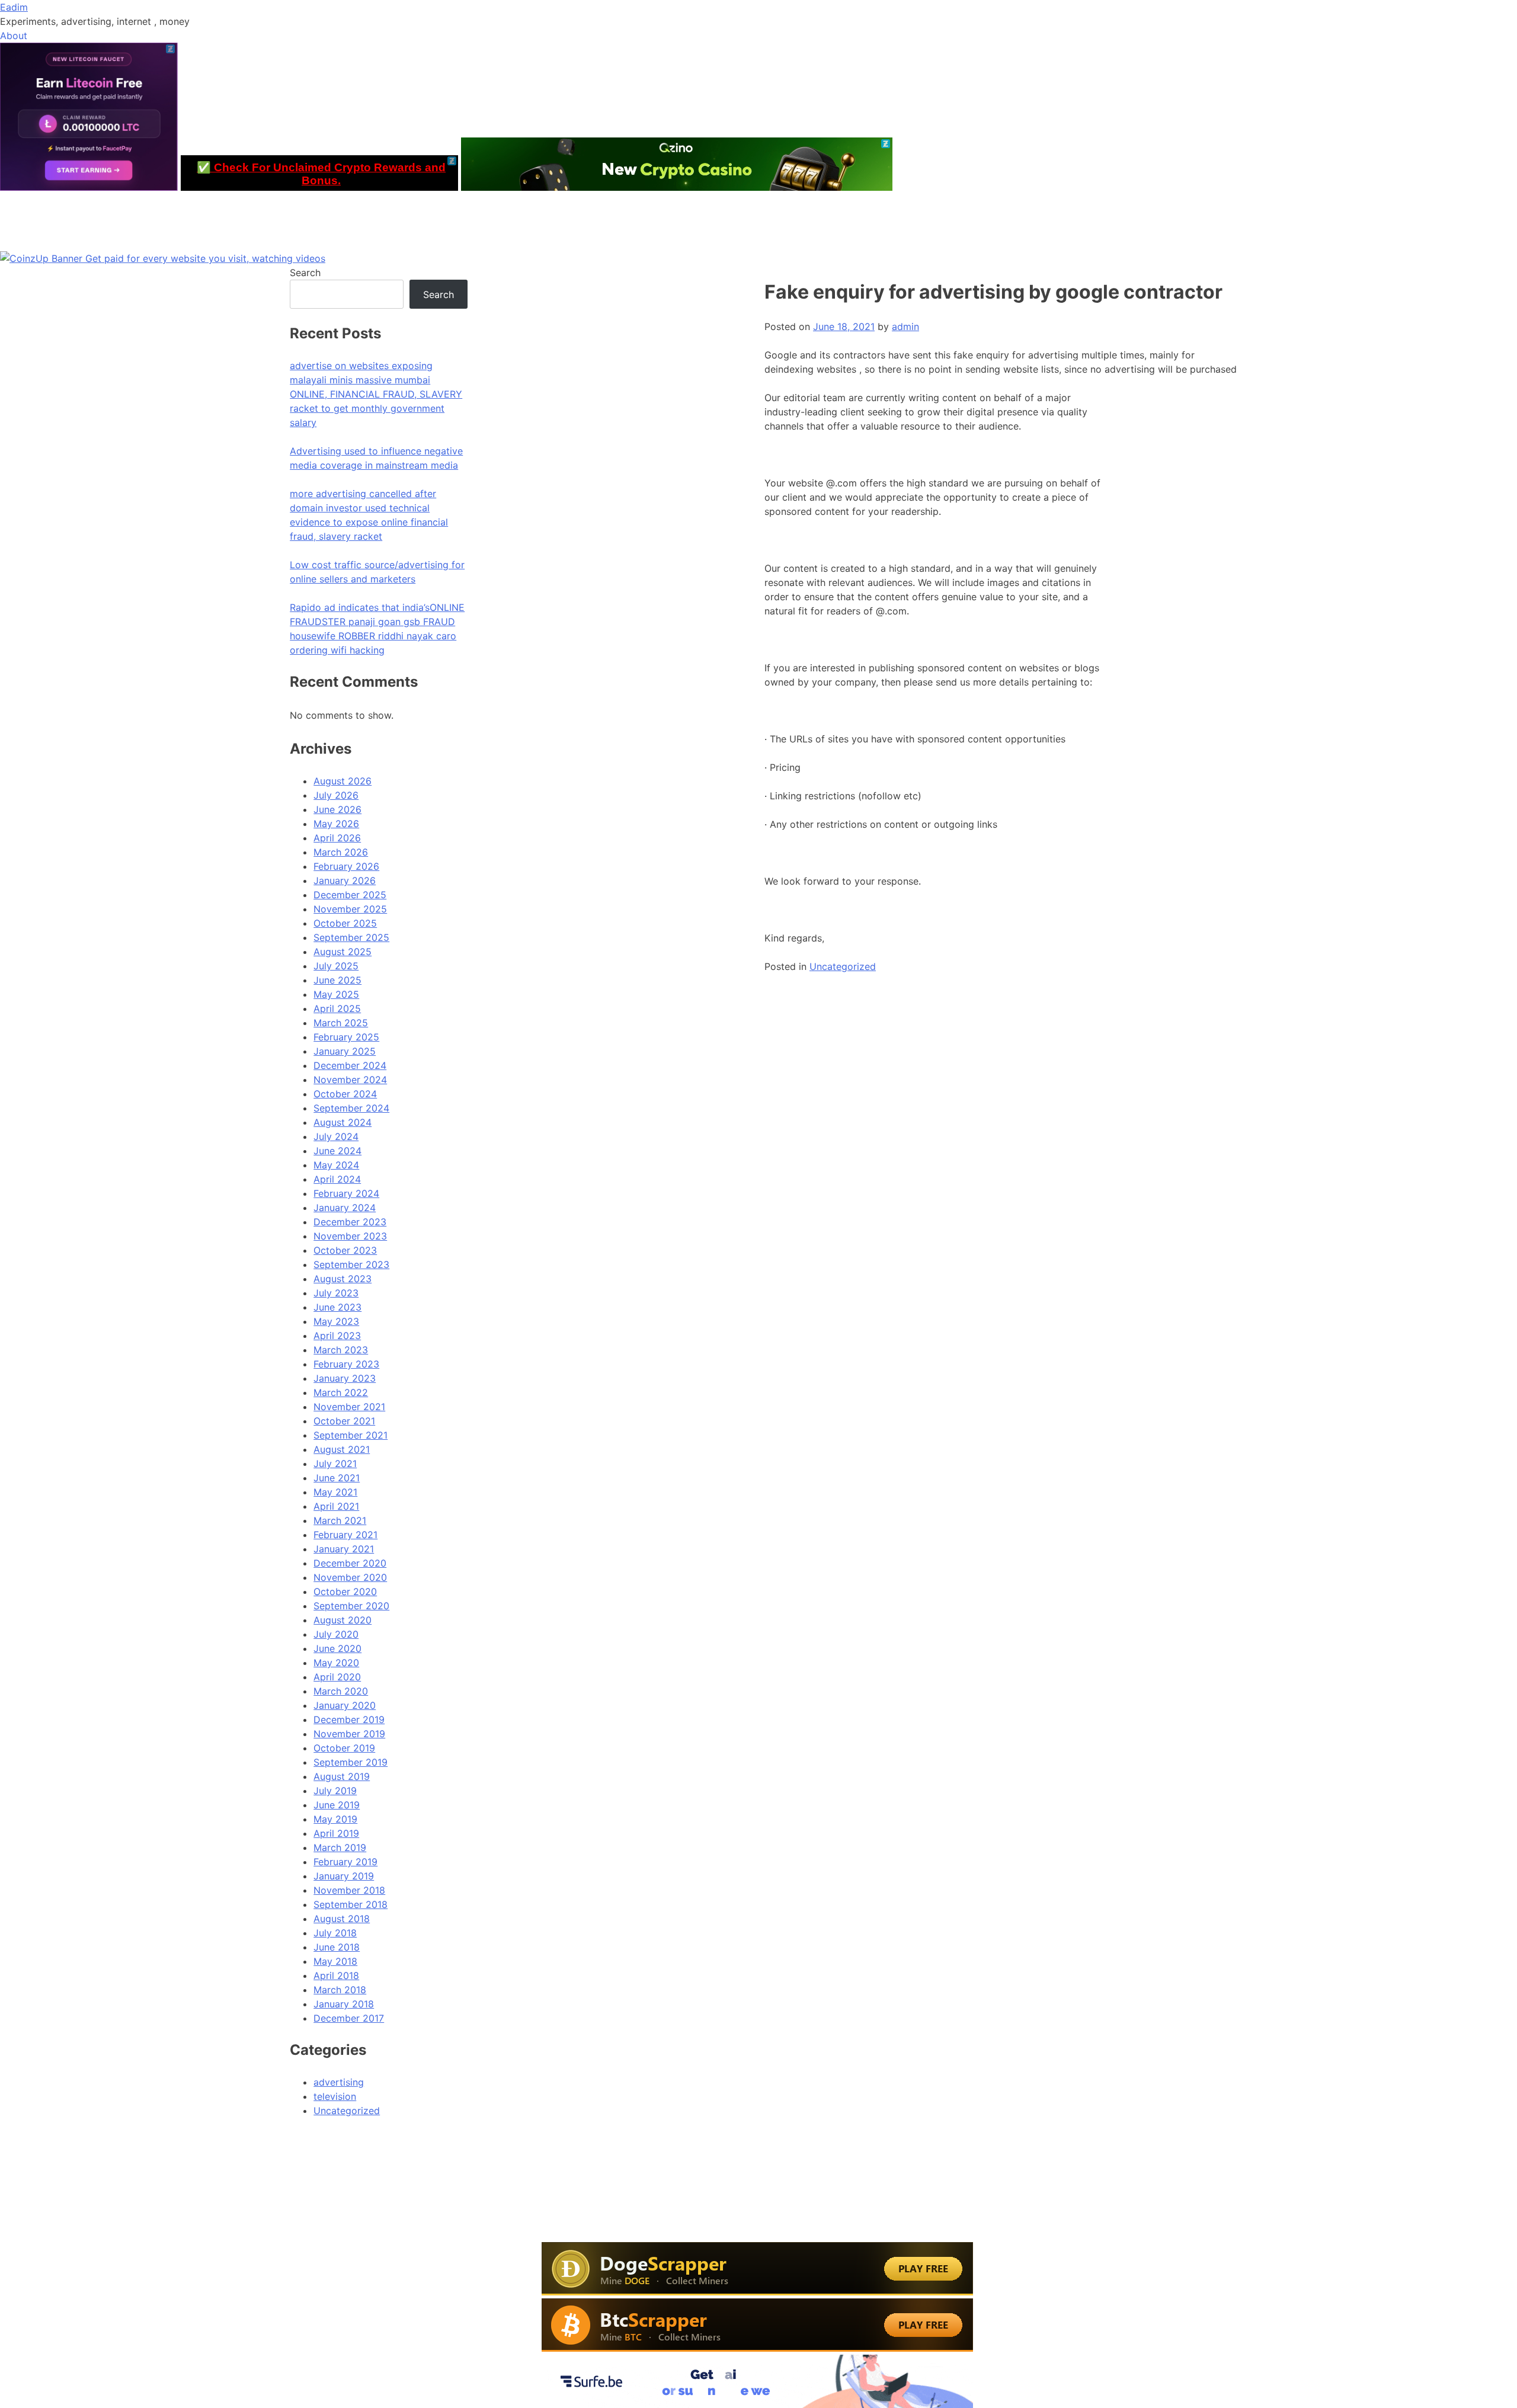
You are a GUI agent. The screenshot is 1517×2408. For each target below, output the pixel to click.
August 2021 (342, 1449)
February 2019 (345, 1862)
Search (305, 273)
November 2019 (349, 1734)
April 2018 (336, 1975)
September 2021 (351, 1435)
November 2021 (349, 1407)
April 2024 (337, 1179)
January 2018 (344, 2004)
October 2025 (345, 923)
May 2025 (336, 994)
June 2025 (337, 980)
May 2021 (335, 1492)
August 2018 (342, 1919)
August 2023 (343, 1279)
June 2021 (337, 1478)
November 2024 (350, 1080)
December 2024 (350, 1065)
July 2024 (336, 1136)
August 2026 (343, 781)
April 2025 (337, 1008)
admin (905, 326)
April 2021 (336, 1506)
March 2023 (341, 1350)
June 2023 (337, 1307)
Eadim (14, 7)
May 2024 (336, 1165)
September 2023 (351, 1264)
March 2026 (341, 852)
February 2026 (346, 866)
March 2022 (341, 1392)
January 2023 (345, 1378)
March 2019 (340, 1847)
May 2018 (335, 1961)
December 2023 (350, 1222)
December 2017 (349, 2018)
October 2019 (344, 1748)
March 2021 (340, 1520)
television (335, 2096)
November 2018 (349, 1890)
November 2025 (350, 909)
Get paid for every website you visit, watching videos (205, 258)
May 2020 (336, 1663)
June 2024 (337, 1151)
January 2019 (344, 1876)
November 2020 (350, 1577)
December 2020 (350, 1563)
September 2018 (351, 1904)
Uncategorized (843, 966)
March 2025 (341, 1023)
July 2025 (336, 966)
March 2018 (340, 1990)
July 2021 (335, 1464)
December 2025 (350, 895)
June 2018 (337, 1947)
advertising (339, 2082)
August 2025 (343, 952)
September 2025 (351, 937)
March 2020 (341, 1691)
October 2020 (345, 1592)
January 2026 (345, 880)
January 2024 (345, 1208)
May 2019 (335, 1819)
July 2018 (335, 1933)
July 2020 (336, 1634)
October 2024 (345, 1094)
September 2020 (351, 1606)
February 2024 (346, 1193)
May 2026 (336, 824)
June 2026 (337, 809)
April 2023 (337, 1336)
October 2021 (344, 1421)
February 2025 (346, 1037)
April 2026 (337, 838)
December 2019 (349, 1719)
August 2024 (343, 1122)
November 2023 (350, 1236)
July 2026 (336, 795)
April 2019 (336, 1833)
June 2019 (337, 1805)
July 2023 (336, 1293)
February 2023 (346, 1364)
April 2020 (337, 1677)
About (14, 36)
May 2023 (336, 1321)
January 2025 (345, 1051)
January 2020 (345, 1705)
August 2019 (342, 1776)
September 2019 (351, 1762)
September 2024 (351, 1108)
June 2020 (337, 1648)
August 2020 (343, 1620)
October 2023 (345, 1250)
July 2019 (335, 1791)
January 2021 (344, 1549)
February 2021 (345, 1535)
